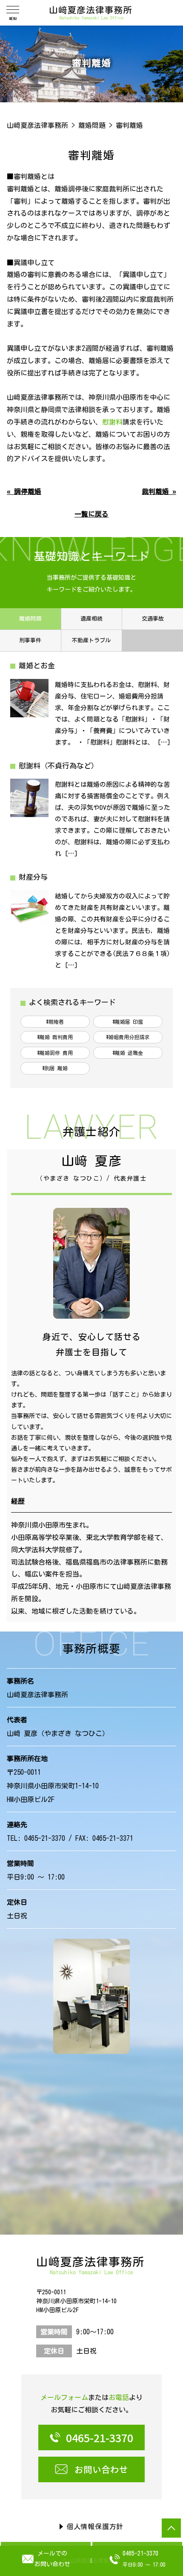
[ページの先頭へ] (171, 2528)
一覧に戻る (91, 514)
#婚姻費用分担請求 (128, 1037)
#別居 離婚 (55, 1068)
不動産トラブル (91, 640)
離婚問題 (30, 619)
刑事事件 (30, 640)
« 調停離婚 (24, 491)
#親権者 (55, 1022)
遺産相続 (91, 619)
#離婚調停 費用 (55, 1053)
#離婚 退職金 (128, 1053)
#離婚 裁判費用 (55, 1037)
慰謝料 (112, 422)
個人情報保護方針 (95, 2527)
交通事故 (153, 619)
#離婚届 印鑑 (128, 1022)
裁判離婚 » (159, 491)
